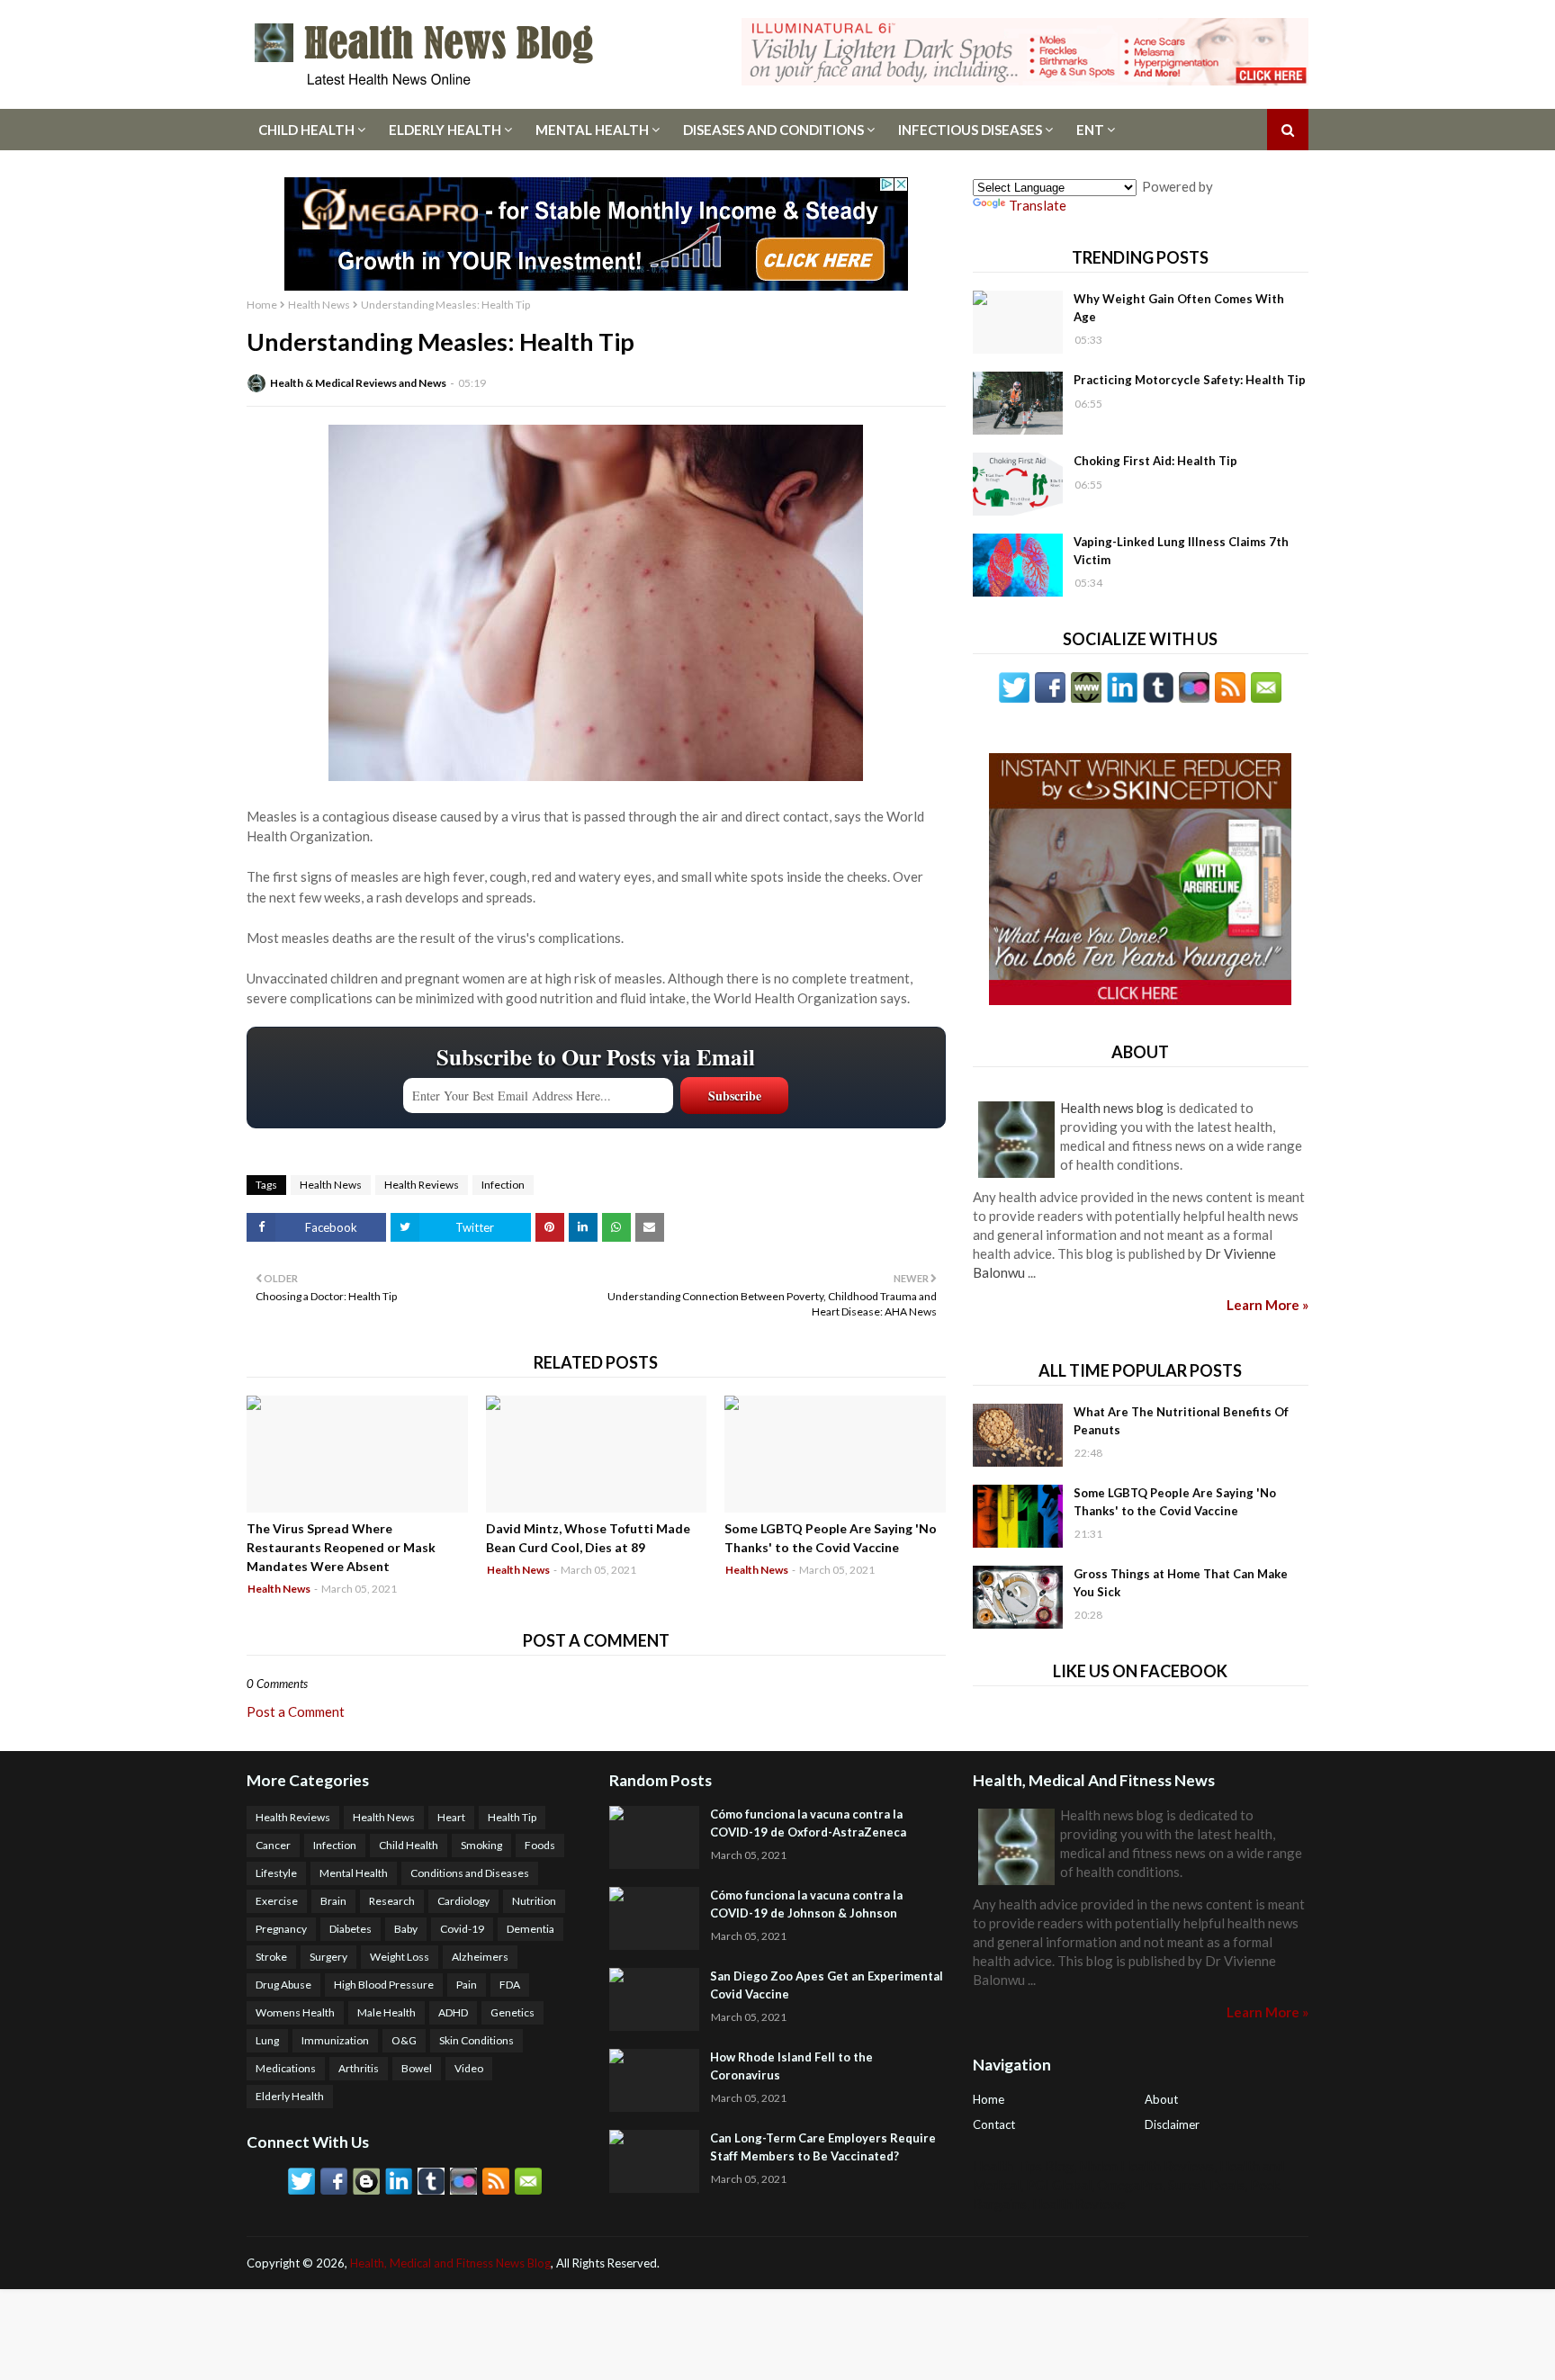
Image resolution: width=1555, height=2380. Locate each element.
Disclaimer (1172, 2124)
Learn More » (1267, 1305)
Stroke (271, 1957)
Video (469, 2068)
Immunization (335, 2040)
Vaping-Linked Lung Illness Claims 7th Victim (1181, 551)
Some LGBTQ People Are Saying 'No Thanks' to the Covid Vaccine (831, 1538)
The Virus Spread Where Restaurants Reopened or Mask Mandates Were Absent (341, 1547)
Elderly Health (445, 130)
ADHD (453, 2012)
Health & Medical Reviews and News (358, 383)
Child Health (306, 130)
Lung (267, 2040)
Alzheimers (480, 1957)
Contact (994, 2124)
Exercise (277, 1901)
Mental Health (592, 130)
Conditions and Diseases (470, 1873)
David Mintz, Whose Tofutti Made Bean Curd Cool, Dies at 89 (588, 1538)
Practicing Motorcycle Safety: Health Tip (1190, 380)
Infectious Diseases (970, 130)
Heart (451, 1817)
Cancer (273, 1845)
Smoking (481, 1845)
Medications (286, 2068)
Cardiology (463, 1901)
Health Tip (512, 1817)
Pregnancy (281, 1929)
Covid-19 (462, 1929)
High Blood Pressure (384, 1985)
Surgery (328, 1957)
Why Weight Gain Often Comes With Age (1179, 308)
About (1161, 2099)
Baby (406, 1929)
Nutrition (534, 1901)
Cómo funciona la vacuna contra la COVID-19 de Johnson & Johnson (806, 1904)
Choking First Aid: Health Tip (1155, 461)
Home (262, 305)
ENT (1090, 130)
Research (392, 1901)
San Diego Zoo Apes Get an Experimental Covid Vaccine (827, 1985)
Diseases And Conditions (773, 130)
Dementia (530, 1929)
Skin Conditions (476, 2040)
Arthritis (359, 2068)
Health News (319, 305)
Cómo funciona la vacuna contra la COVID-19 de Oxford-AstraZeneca (808, 1823)
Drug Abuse (283, 1985)
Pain (467, 1985)
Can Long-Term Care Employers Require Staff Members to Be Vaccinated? (823, 2147)
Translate (1038, 205)
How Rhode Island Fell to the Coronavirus (791, 2066)
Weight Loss (400, 1957)
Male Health (387, 2012)
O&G (404, 2040)
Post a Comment (296, 1711)
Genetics (512, 2012)
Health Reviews (422, 1185)
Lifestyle (276, 1873)
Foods (540, 1845)
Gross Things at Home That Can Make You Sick (1181, 1583)
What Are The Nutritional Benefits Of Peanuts (1181, 1421)
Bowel (417, 2068)
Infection (503, 1185)
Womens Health (295, 2012)
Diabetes (351, 1929)
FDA (510, 1985)
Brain (333, 1901)
